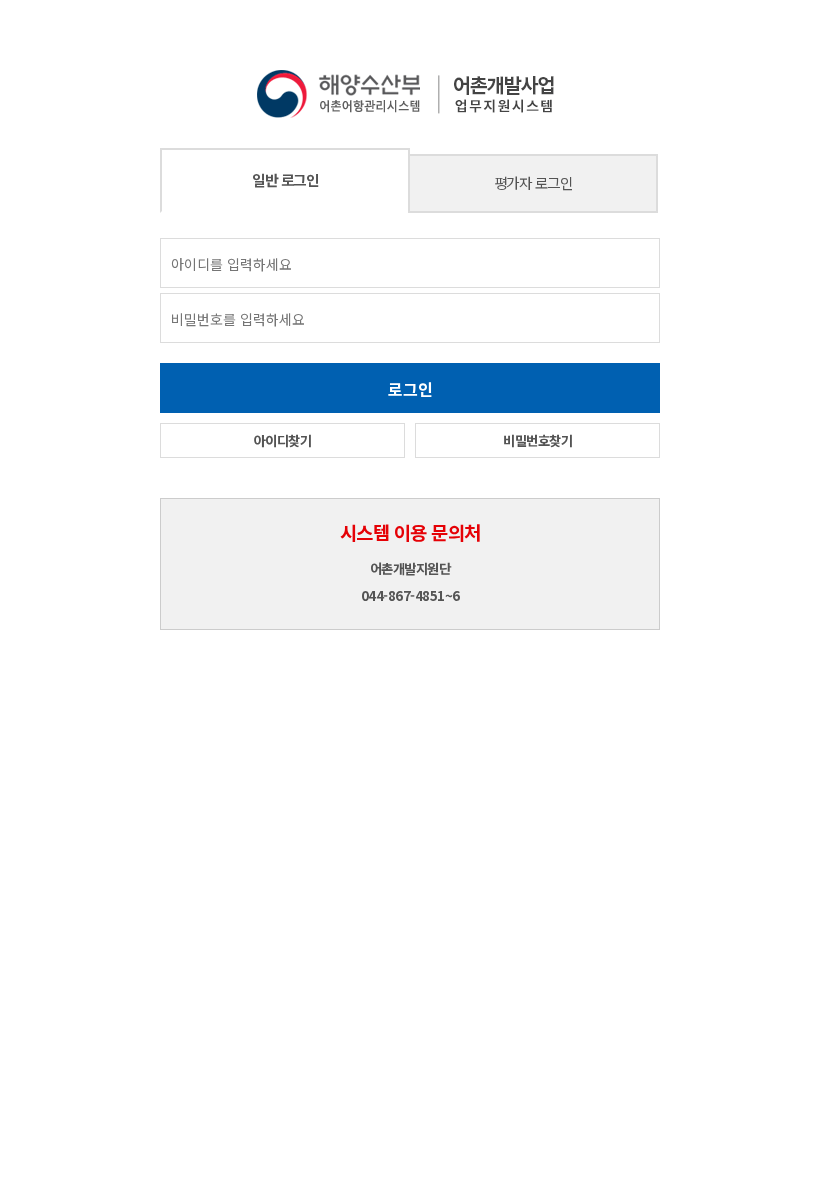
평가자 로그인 (533, 182)
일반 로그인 (285, 179)
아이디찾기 (283, 440)
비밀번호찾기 (537, 440)
